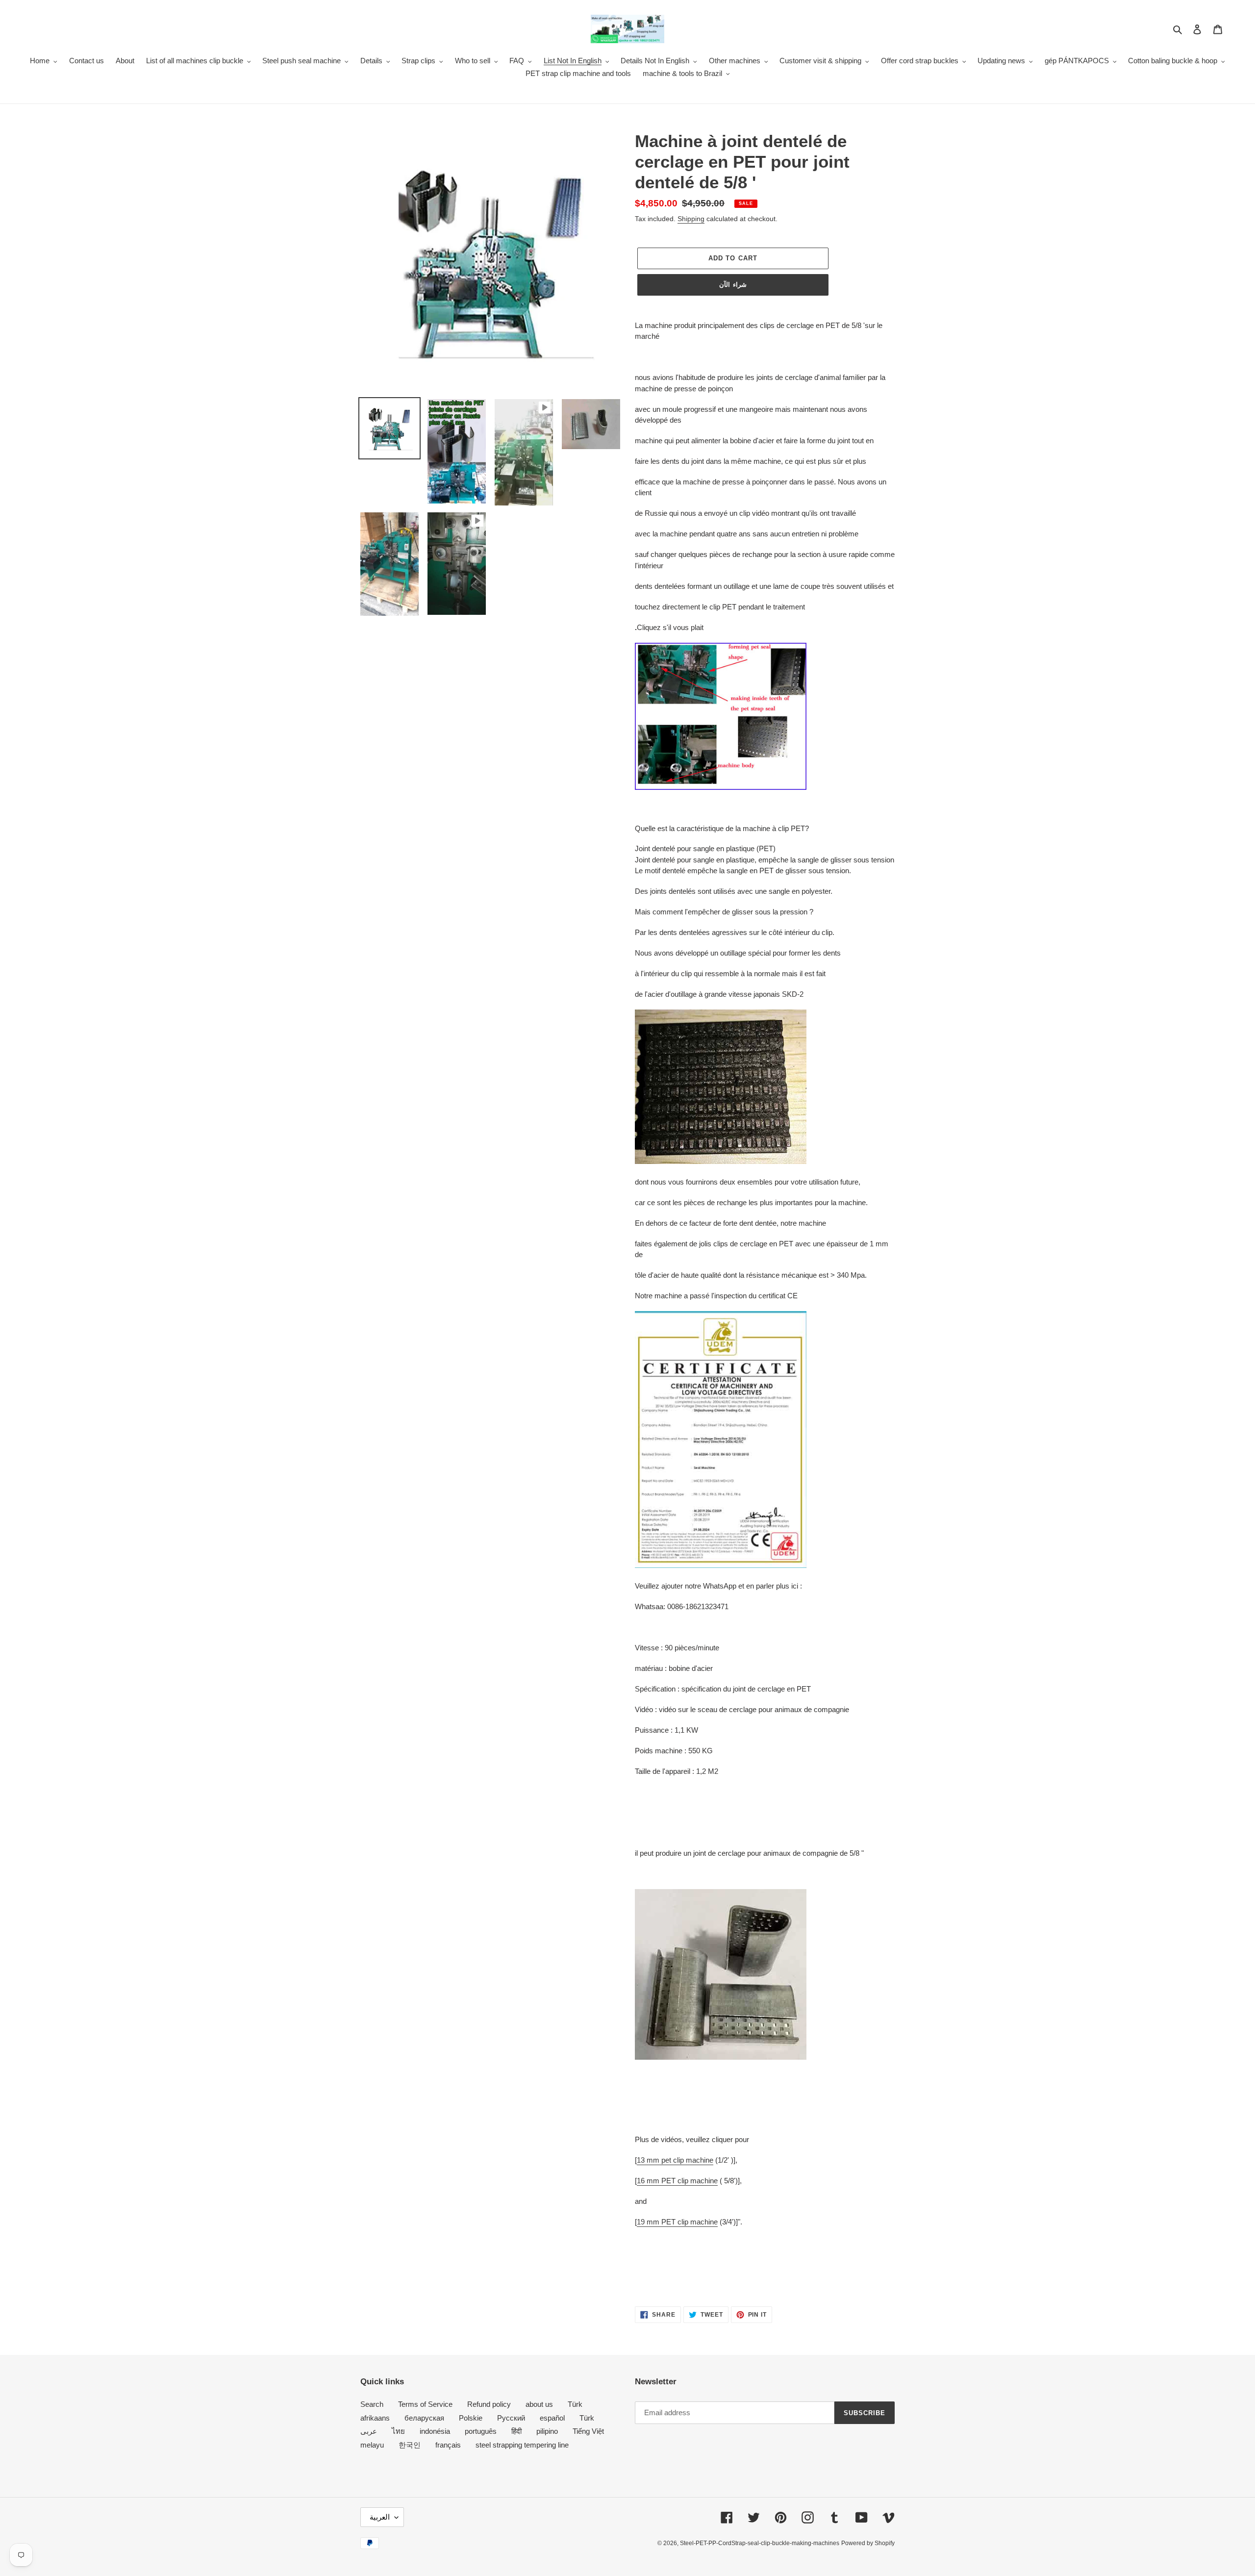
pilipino (547, 2431)
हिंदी (516, 2431)
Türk (575, 2404)
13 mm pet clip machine (675, 2160)
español (552, 2418)
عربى (369, 2431)
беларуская (424, 2418)
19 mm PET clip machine (677, 2222)
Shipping (691, 219)
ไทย (398, 2431)
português (481, 2431)
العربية (380, 2517)
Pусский (511, 2418)
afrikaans (375, 2418)
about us (539, 2404)
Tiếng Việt (588, 2431)
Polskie (471, 2418)
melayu (372, 2445)
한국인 (410, 2445)
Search (372, 2404)
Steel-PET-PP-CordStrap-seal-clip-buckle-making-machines (760, 2543)
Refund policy (489, 2404)
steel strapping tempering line (522, 2445)
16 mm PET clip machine (677, 2181)
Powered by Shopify (868, 2543)
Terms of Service (425, 2404)
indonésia (435, 2431)
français (448, 2445)
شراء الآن (733, 285)
